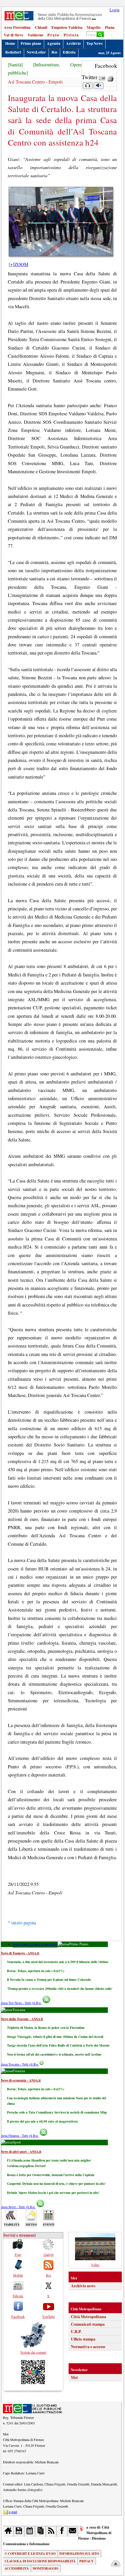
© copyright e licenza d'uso (30, 2554)
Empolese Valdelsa (67, 27)
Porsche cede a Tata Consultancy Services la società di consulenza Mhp (57, 2112)
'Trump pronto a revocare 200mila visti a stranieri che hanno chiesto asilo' (60, 1989)
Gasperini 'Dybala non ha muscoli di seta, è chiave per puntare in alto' (56, 2184)
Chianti (41, 27)
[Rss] (51, 2531)
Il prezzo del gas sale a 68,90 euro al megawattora (42, 2121)
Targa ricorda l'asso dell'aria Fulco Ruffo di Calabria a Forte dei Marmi (58, 2045)
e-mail (13, 2512)
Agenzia (54, 43)
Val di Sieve (14, 35)
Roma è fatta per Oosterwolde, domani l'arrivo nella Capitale (51, 2175)
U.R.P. (76, 2332)
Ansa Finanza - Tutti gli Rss (20, 2136)
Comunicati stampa (88, 2324)
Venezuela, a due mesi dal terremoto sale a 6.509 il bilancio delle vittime (58, 1962)
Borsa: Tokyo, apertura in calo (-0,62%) (36, 1971)
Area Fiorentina (17, 27)
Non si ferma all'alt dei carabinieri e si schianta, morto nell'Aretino (54, 2054)
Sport (54, 1944)
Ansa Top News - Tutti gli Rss (21, 2003)
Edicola (69, 52)
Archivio (73, 43)
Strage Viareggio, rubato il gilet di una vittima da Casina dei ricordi (55, 2037)
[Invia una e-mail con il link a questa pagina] (102, 77)
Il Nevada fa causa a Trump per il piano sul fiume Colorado (49, 1980)
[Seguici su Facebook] (62, 2531)
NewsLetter (36, 52)
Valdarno (35, 35)
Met (74, 2378)
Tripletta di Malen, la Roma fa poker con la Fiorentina (46, 2028)
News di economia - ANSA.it (21, 2080)
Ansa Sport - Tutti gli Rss (18, 2207)
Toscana (34, 1944)
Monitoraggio (45, 2568)
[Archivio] (19, 2531)
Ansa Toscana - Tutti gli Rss (20, 2064)
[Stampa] (110, 77)
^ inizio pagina (22, 1923)
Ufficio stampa (83, 2339)
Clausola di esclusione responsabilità (40, 2561)
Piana (110, 27)
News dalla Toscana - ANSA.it (22, 2019)
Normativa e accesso (88, 2347)
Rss (54, 52)
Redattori (13, 52)
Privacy (86, 2561)
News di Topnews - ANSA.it (20, 1953)
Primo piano (31, 43)
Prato (53, 35)
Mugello (94, 27)
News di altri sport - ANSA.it (21, 2152)
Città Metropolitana (89, 2317)
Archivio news (83, 2286)
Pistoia (71, 35)
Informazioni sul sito (79, 2554)
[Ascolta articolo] (87, 86)
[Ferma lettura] (99, 86)
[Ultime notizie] (30, 2531)
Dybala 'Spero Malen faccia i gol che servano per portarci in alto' (53, 2193)
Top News (94, 43)
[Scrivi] (73, 2531)
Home (10, 43)
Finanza (45, 1944)
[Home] (9, 2531)
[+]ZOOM (18, 264)
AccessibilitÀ (17, 2568)
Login (115, 10)
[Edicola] (41, 2531)
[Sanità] (15, 65)
